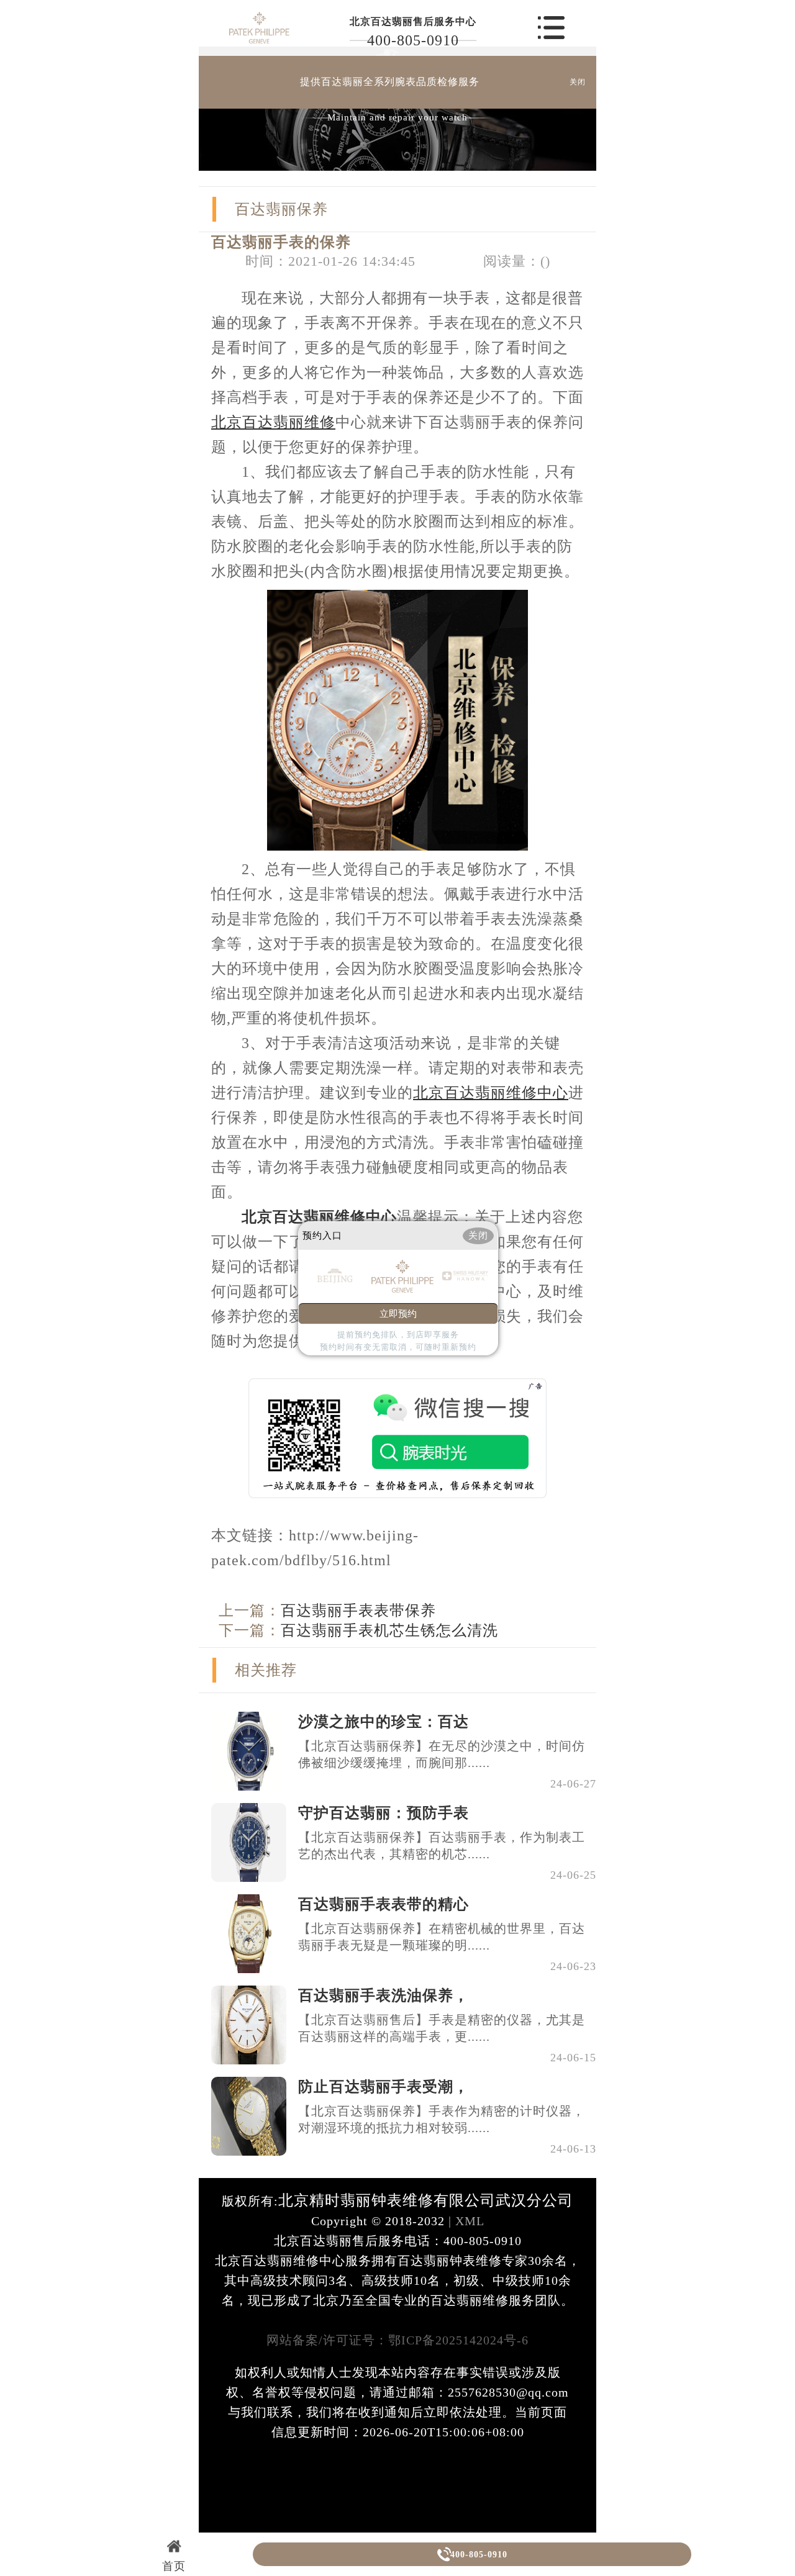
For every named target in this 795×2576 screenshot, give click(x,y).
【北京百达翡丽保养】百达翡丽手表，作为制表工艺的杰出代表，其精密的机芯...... (442, 1846)
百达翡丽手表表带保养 (358, 1611)
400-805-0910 (413, 40)
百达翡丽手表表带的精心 (384, 1904)
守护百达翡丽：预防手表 (384, 1813)
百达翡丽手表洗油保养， (384, 1995)
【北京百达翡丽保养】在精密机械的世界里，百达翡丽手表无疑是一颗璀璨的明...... (442, 1937)
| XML (465, 2221)
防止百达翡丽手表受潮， (384, 2087)
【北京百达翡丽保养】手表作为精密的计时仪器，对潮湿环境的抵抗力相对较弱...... (442, 2119)
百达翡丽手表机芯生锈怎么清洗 (389, 1630)
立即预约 (398, 1314)
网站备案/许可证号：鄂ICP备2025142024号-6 (397, 2340)
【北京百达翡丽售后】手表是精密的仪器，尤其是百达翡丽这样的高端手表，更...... (442, 2028)
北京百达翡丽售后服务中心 (413, 21)
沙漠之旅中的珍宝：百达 (384, 1722)
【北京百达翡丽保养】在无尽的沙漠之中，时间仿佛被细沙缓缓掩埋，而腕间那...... (442, 1754)
